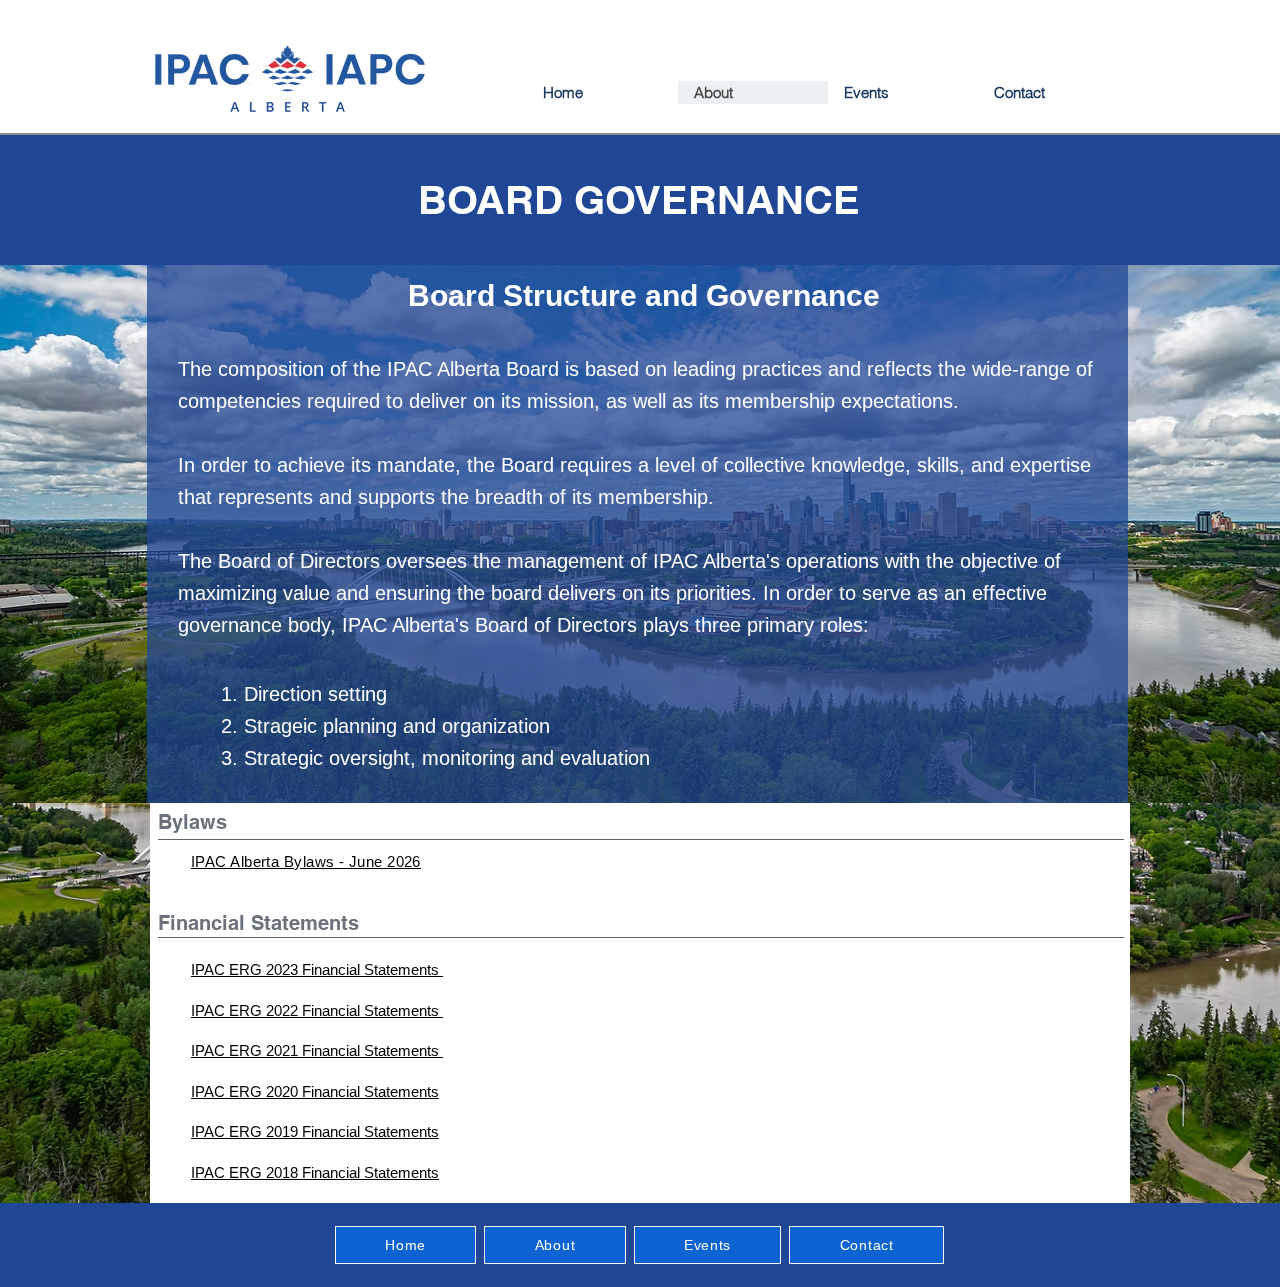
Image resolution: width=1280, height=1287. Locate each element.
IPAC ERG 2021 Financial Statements (317, 1050)
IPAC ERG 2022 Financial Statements (317, 1010)
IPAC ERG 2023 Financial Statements (317, 969)
